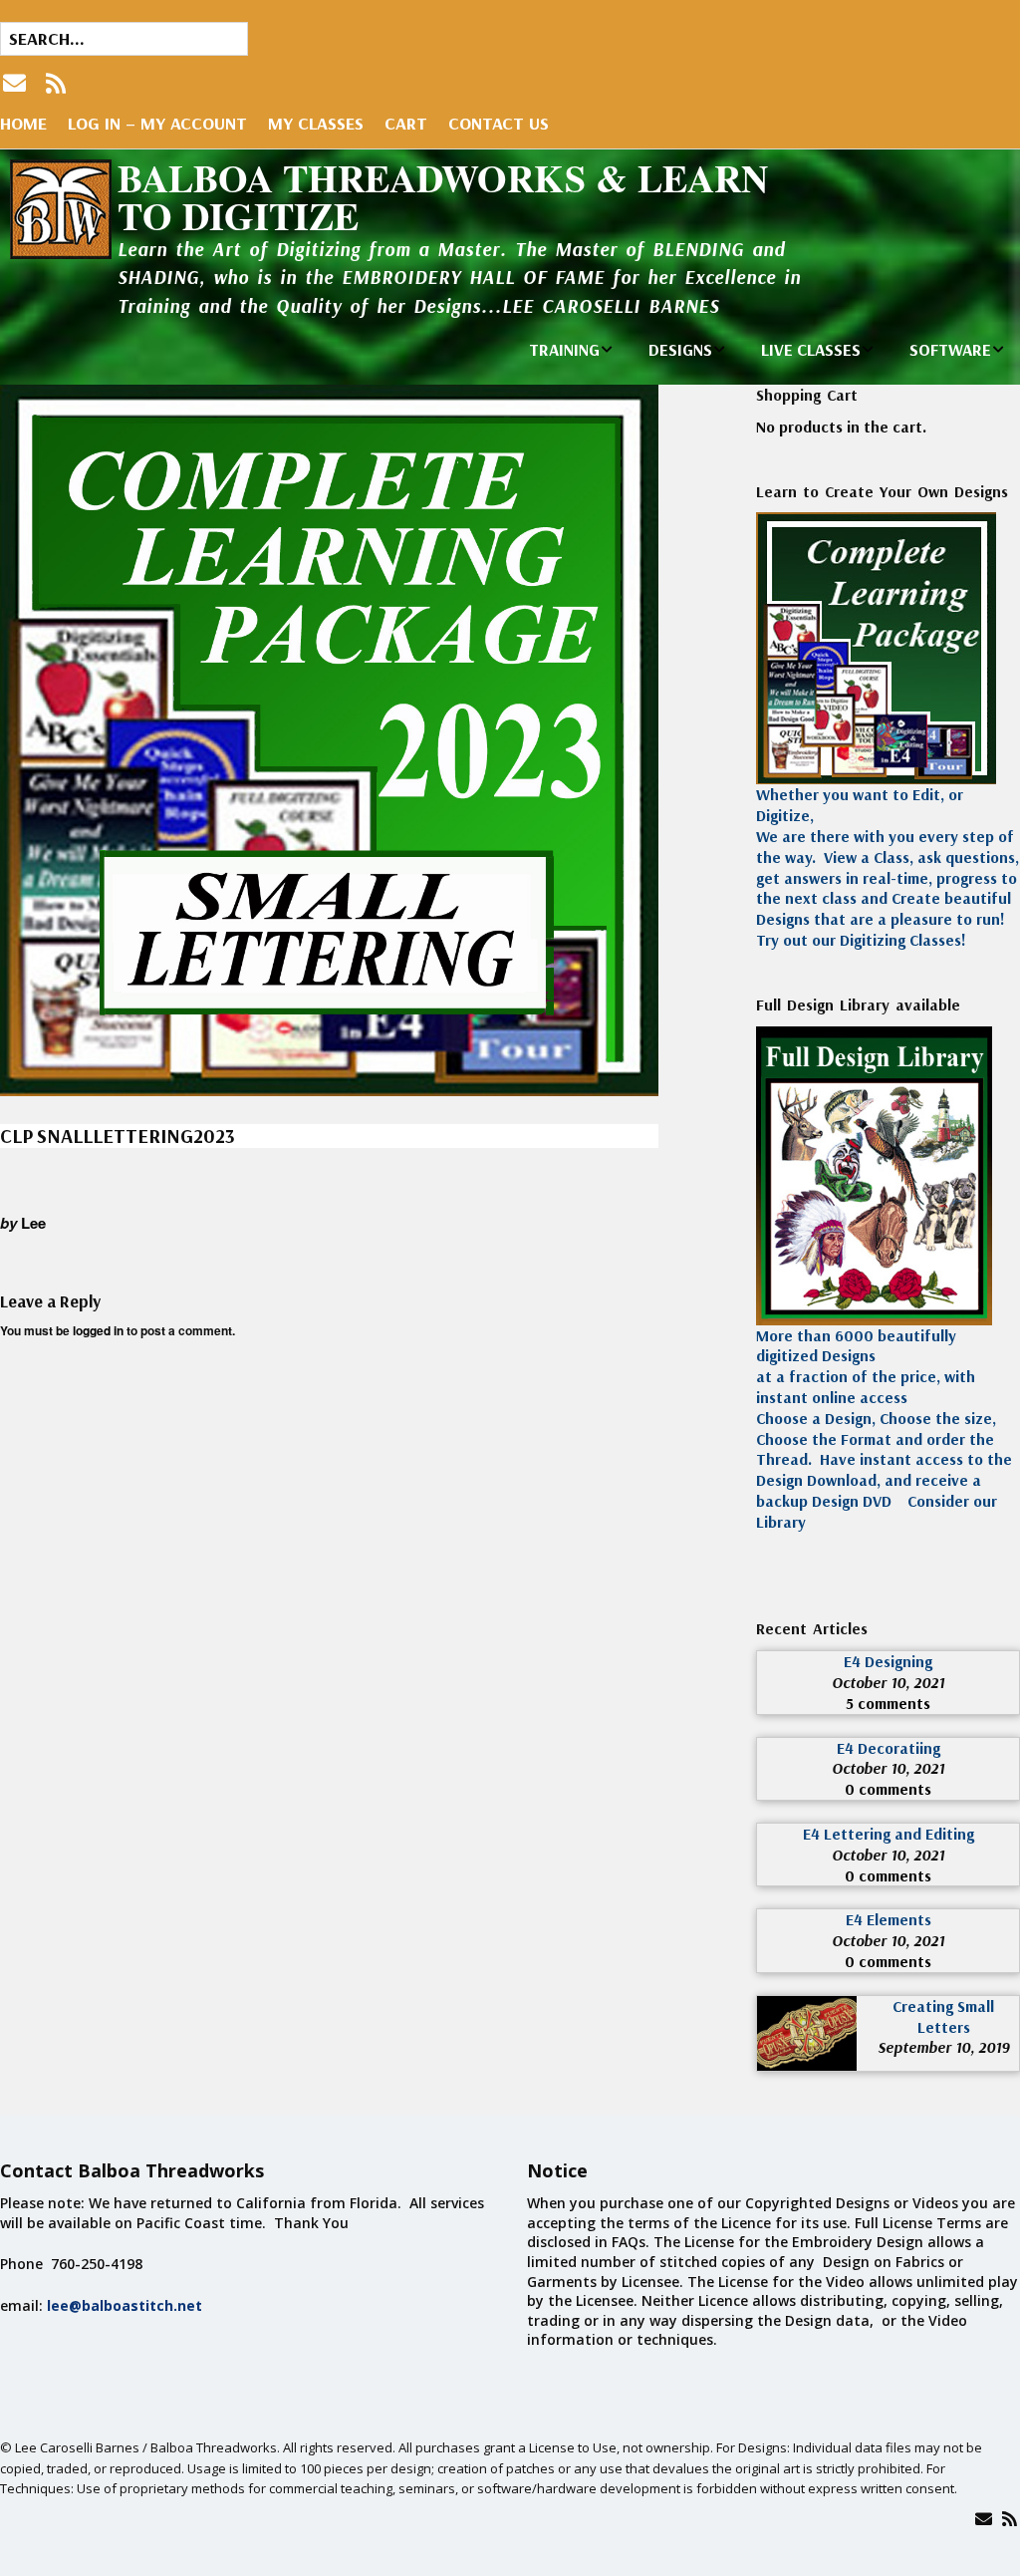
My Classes (316, 123)
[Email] (984, 2519)
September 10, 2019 (943, 2047)
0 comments (888, 1789)
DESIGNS (680, 349)
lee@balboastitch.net (125, 2305)
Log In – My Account (157, 123)
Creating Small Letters (943, 2016)
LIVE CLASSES (811, 349)
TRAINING (564, 349)
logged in (98, 1330)
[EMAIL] (16, 83)
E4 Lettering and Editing (889, 1834)
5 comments (888, 1703)
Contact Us (499, 123)
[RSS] (56, 83)
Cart (406, 123)
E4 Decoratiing (889, 1748)
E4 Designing (888, 1661)
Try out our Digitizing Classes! (861, 940)
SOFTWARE (950, 349)
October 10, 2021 (888, 1682)
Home (23, 123)
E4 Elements (889, 1919)
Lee (33, 1223)
